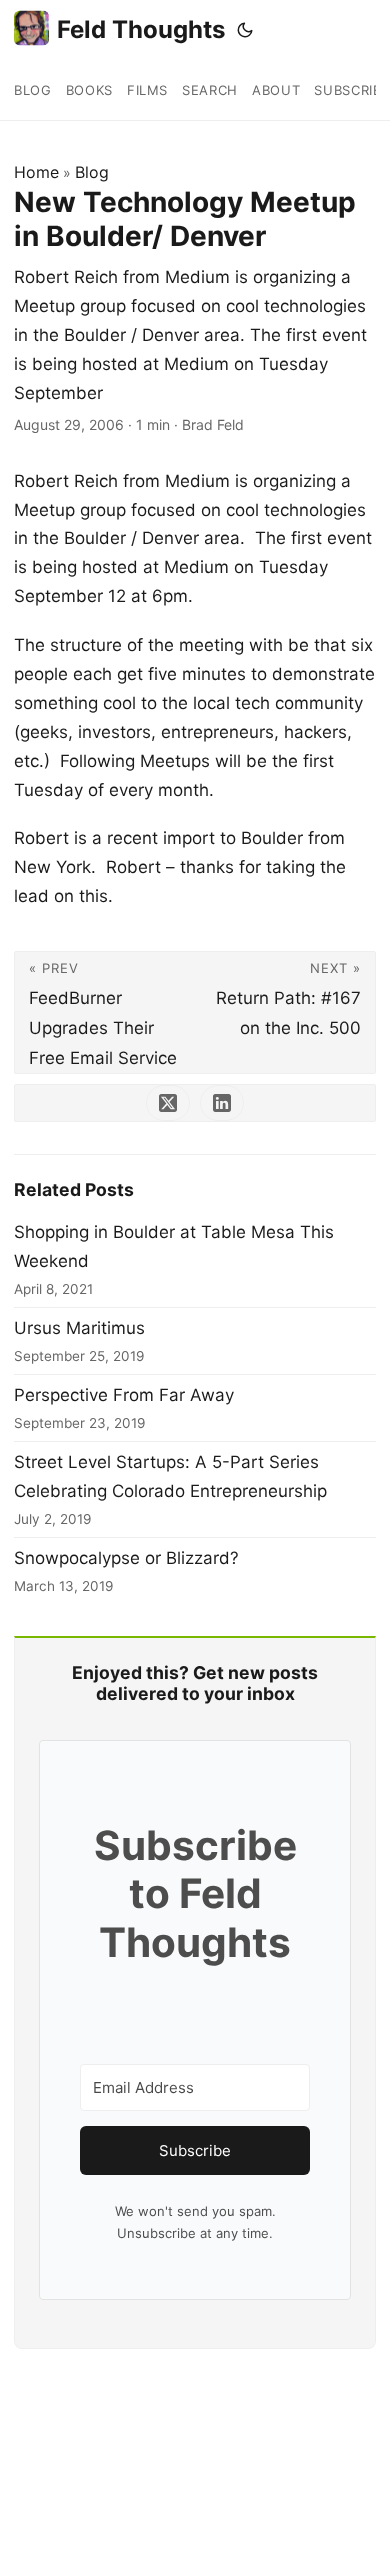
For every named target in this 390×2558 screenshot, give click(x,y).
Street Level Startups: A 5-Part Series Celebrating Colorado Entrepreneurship (170, 1476)
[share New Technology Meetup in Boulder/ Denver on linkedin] (222, 1103)
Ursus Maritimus (79, 1328)
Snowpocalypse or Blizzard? (126, 1558)
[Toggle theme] (245, 30)
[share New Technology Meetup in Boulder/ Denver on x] (168, 1103)
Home (36, 172)
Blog (92, 172)
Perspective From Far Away (124, 1395)
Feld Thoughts (141, 29)
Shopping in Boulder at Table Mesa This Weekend (174, 1246)
